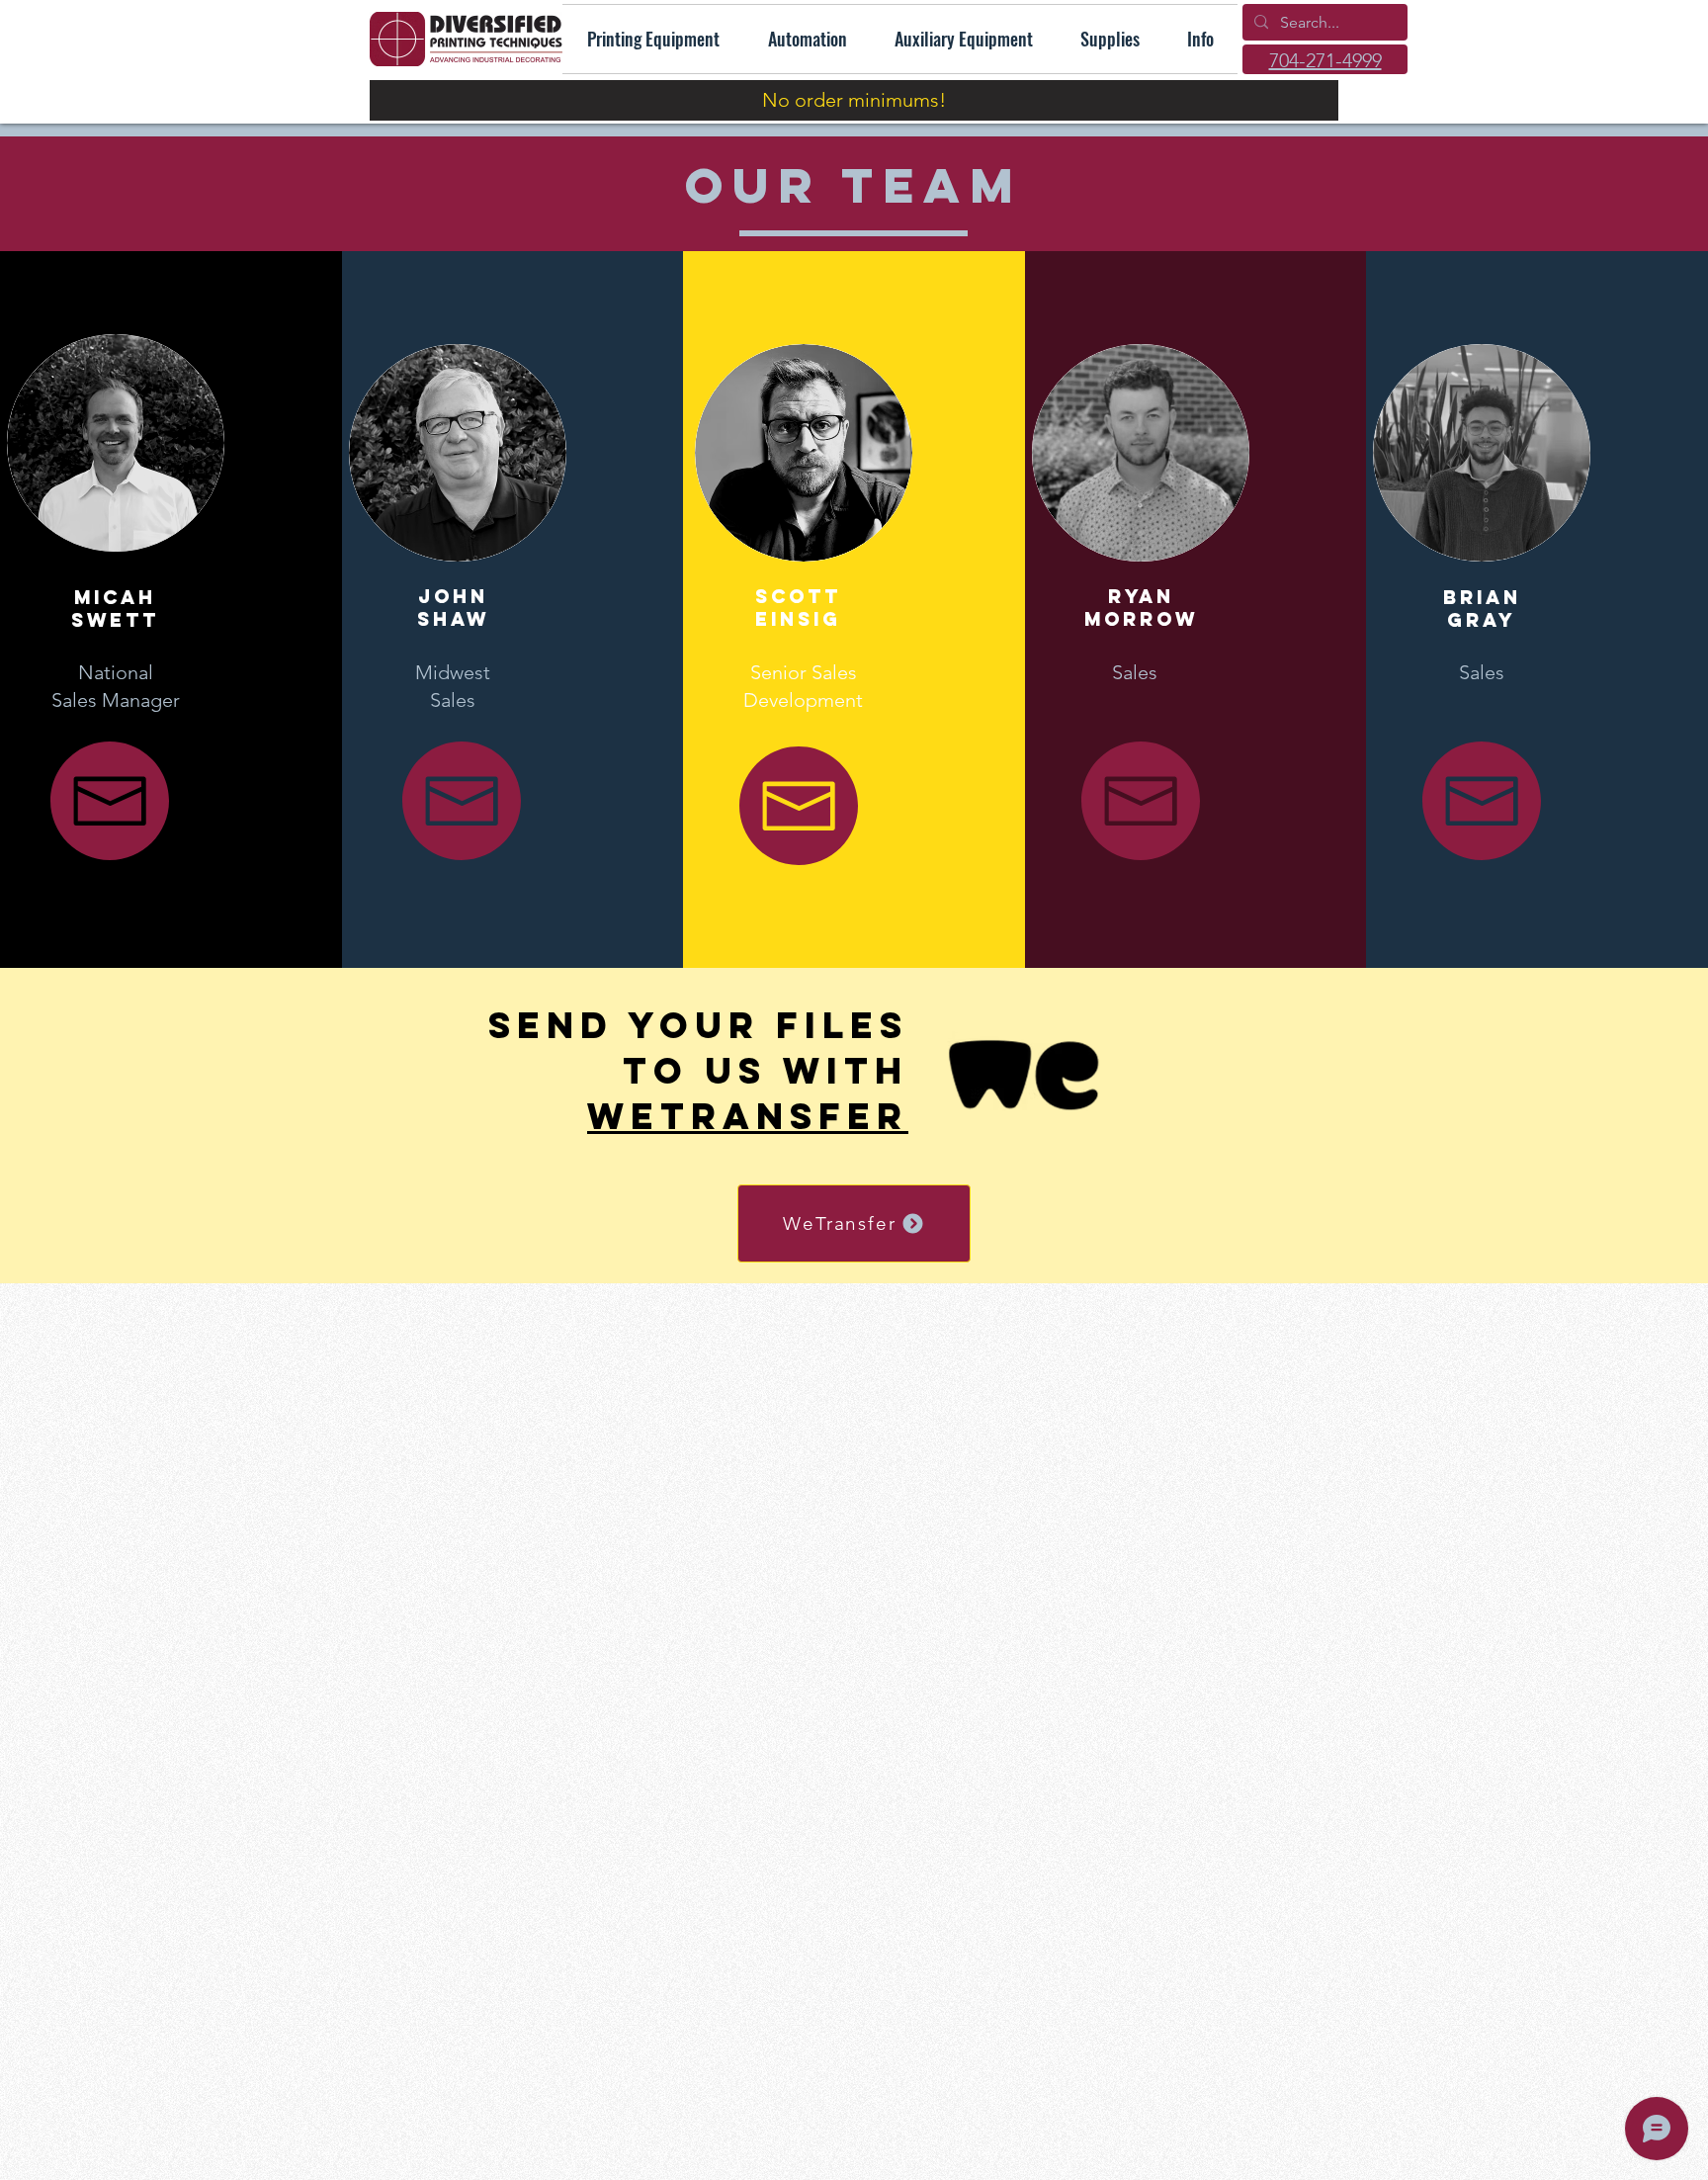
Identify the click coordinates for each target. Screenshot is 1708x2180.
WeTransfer (748, 1116)
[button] (1200, 39)
